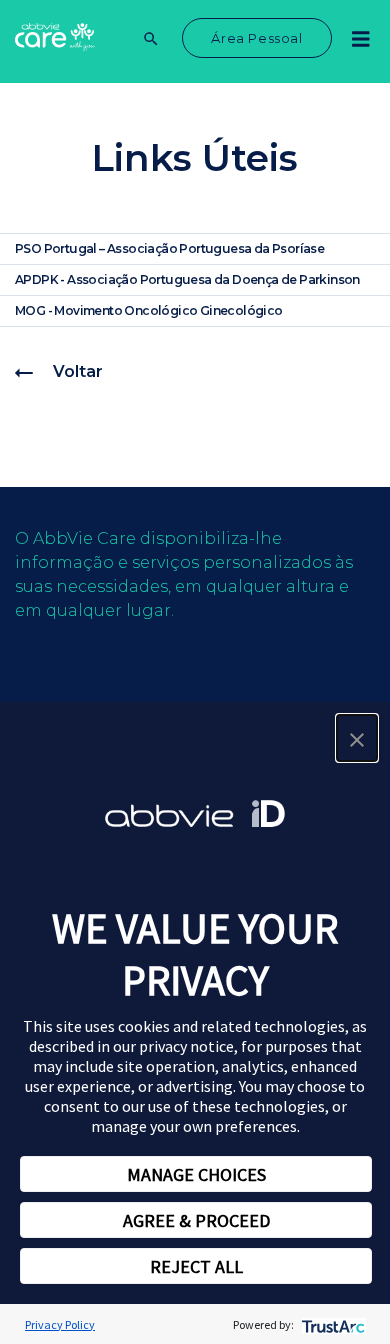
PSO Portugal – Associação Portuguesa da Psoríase (169, 248)
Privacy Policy (60, 1324)
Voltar (78, 371)
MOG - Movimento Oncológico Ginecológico (149, 310)
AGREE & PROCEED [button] (196, 1220)
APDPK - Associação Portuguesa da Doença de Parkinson (187, 279)
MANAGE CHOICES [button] (196, 1174)
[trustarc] (331, 1324)
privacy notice (186, 1046)
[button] (357, 738)
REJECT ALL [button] (196, 1266)
